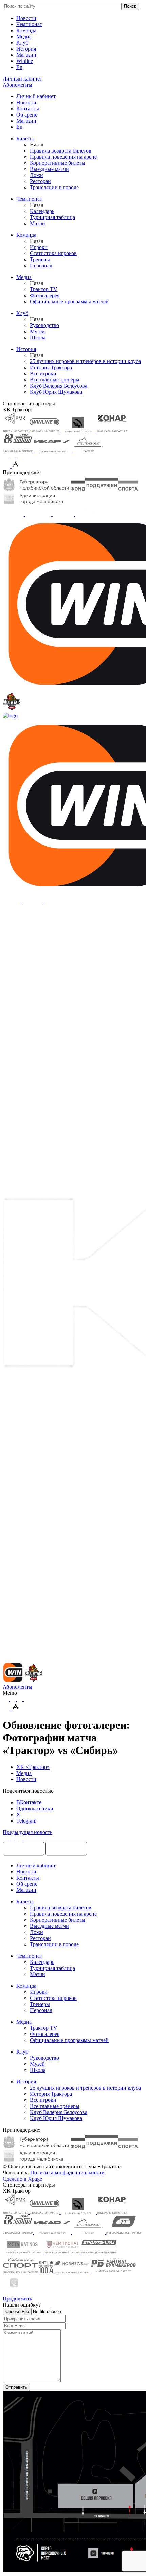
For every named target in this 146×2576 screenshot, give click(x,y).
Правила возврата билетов (61, 151)
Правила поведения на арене (63, 157)
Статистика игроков (53, 253)
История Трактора (51, 367)
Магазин (26, 55)
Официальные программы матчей (69, 301)
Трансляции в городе (54, 187)
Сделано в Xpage (22, 2179)
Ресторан (40, 181)
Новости (26, 18)
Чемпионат (29, 24)
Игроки (39, 247)
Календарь (42, 211)
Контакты (28, 109)
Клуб (22, 43)
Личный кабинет (36, 96)
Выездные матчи (49, 169)
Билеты (25, 138)
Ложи (36, 175)
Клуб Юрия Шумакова (56, 392)
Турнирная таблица (52, 217)
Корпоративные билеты (58, 163)
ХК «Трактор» (33, 1767)
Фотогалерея (45, 295)
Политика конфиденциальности (67, 2173)
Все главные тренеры (55, 380)
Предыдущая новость (28, 1832)
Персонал (41, 265)
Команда (26, 30)
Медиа (24, 37)
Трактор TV (44, 289)
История (26, 49)
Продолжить (17, 2299)
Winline (25, 61)
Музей (37, 331)
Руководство (44, 325)
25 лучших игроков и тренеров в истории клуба (85, 361)
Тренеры (40, 259)
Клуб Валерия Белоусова (59, 386)
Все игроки (43, 374)
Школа (38, 337)
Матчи (38, 223)
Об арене (27, 115)
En (19, 67)
